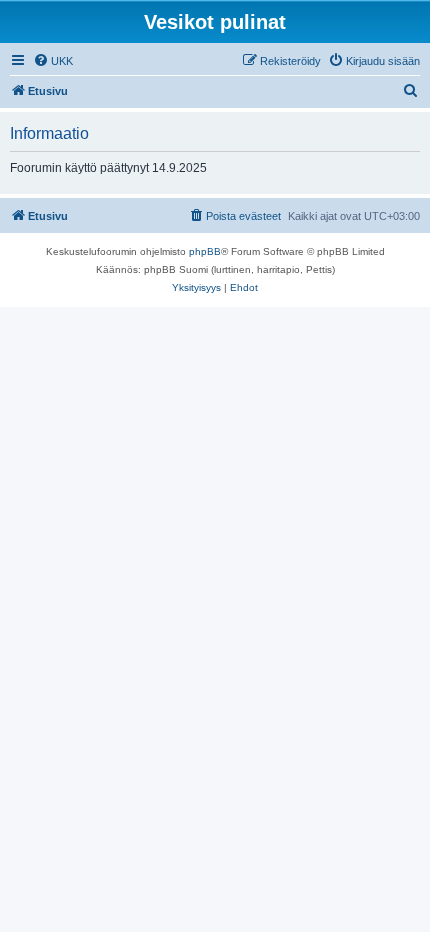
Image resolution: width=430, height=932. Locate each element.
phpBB (205, 251)
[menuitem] (53, 61)
